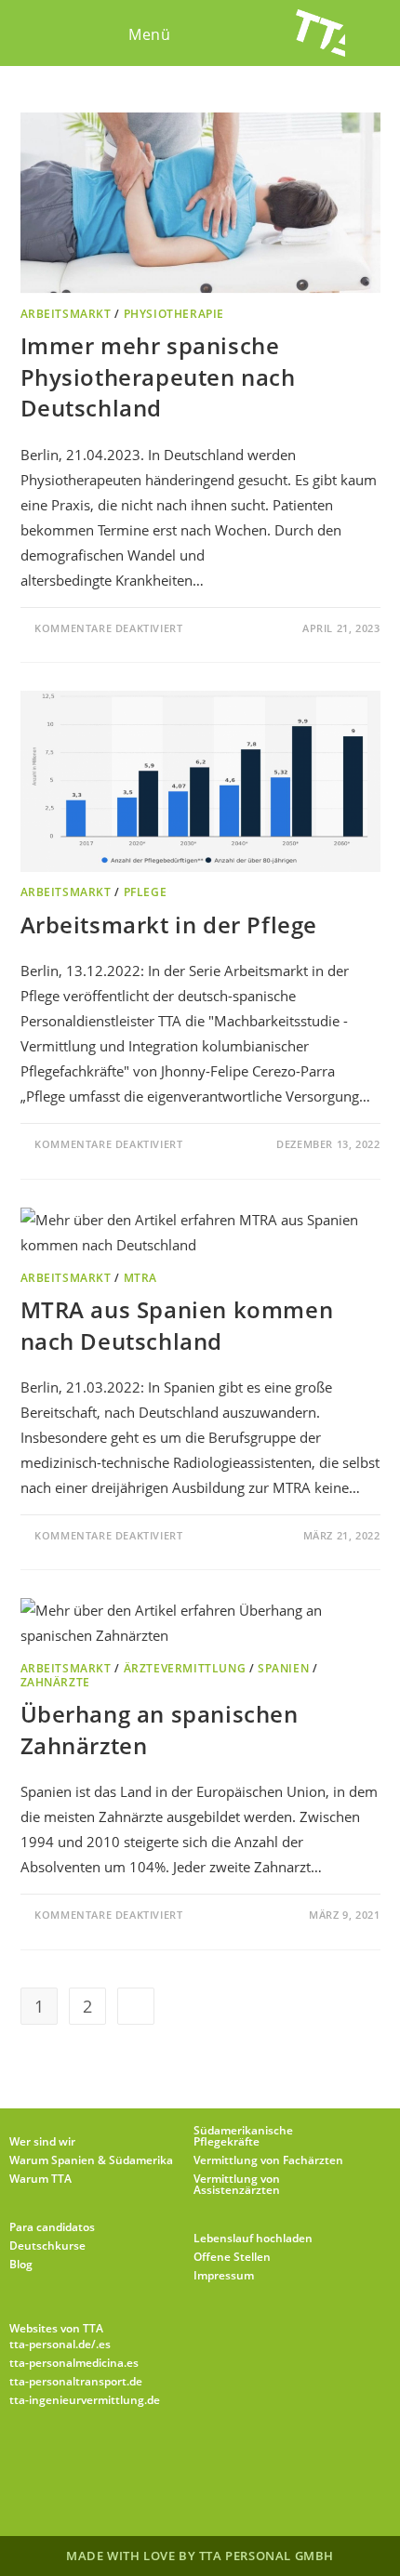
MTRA (140, 1278)
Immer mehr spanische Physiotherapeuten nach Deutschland (158, 376)
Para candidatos (52, 2227)
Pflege (146, 892)
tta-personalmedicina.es (74, 2363)
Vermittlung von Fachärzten (268, 2160)
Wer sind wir (42, 2141)
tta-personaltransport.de (76, 2381)
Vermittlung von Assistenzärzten (237, 2184)
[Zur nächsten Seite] (136, 2006)
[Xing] (267, 2462)
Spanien (283, 1668)
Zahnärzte (55, 1682)
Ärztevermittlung (185, 1668)
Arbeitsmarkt (66, 314)
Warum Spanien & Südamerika (91, 2160)
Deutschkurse (47, 2246)
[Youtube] (312, 2462)
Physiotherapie (174, 314)
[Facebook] (133, 2462)
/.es (101, 2344)
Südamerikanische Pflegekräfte (243, 2136)
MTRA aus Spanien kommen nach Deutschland (177, 1325)
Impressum (224, 2275)
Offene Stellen (232, 2257)
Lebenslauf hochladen (253, 2238)
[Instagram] (178, 2462)
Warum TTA (40, 2179)
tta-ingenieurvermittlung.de (85, 2400)
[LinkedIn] (222, 2462)
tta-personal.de (50, 2344)
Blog (21, 2264)
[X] (88, 2462)
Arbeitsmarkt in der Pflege (169, 925)
